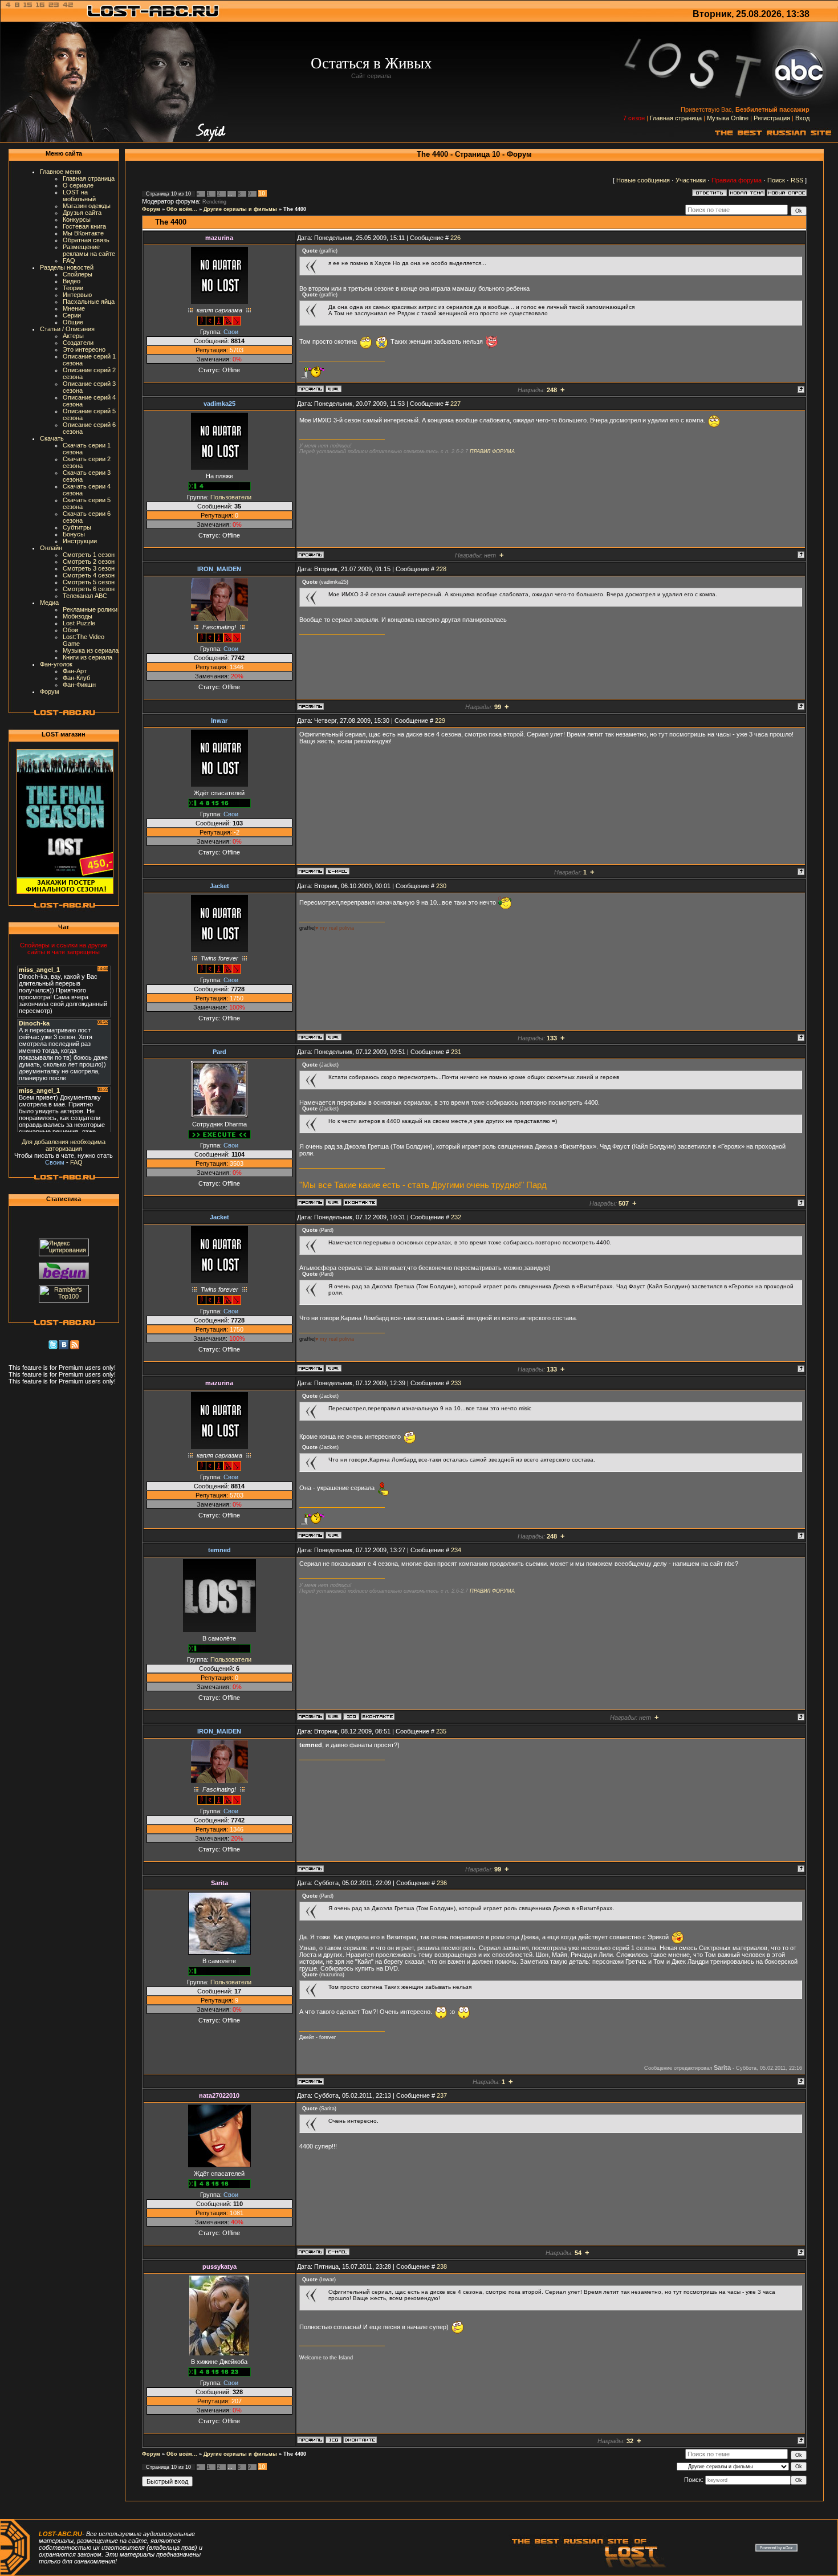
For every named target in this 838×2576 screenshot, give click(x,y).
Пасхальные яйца (89, 302)
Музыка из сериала (91, 650)
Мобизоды (78, 616)
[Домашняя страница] (333, 389)
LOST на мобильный (79, 196)
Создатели (78, 343)
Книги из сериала (88, 657)
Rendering (214, 202)
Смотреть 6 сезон (89, 589)
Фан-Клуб (76, 678)
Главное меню (60, 172)
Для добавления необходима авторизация (64, 1145)
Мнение (74, 308)
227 (455, 404)
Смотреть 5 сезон (89, 582)
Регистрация (772, 118)
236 (442, 1883)
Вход (802, 118)
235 (441, 1731)
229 (440, 721)
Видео (72, 281)
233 (456, 1383)
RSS (797, 180)
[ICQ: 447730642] (333, 2440)
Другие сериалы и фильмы (240, 209)
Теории (73, 288)
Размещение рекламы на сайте (89, 250)
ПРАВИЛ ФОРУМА (492, 451)
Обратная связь (86, 240)
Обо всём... (182, 209)
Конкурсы (77, 219)
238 (442, 2266)
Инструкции (80, 541)
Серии (72, 315)
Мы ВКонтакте (83, 233)
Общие (73, 322)
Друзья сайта (82, 213)
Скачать (52, 438)
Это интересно (84, 349)
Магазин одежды (87, 206)
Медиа (49, 603)
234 (456, 1550)
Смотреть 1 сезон (89, 555)
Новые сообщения (643, 180)
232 (456, 1217)
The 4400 (295, 209)
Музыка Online (728, 118)
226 (455, 238)
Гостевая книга (84, 226)
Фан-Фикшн (79, 685)
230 (441, 886)
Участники (691, 180)
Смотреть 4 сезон (89, 575)
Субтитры (77, 527)
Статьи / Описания (67, 329)
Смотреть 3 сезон (89, 568)
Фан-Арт (75, 671)
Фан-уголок (56, 664)
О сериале (78, 185)
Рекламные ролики (90, 609)
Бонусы (74, 534)
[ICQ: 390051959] (351, 1716)
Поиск (776, 180)
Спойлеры (78, 274)
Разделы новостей (67, 267)
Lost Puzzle (79, 623)
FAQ (69, 261)
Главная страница (676, 118)
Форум (50, 691)
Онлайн (51, 548)
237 (442, 2095)
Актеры (73, 336)
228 (441, 569)
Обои (70, 630)
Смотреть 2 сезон (89, 561)
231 (456, 1052)
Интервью (77, 295)
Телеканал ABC (85, 596)
